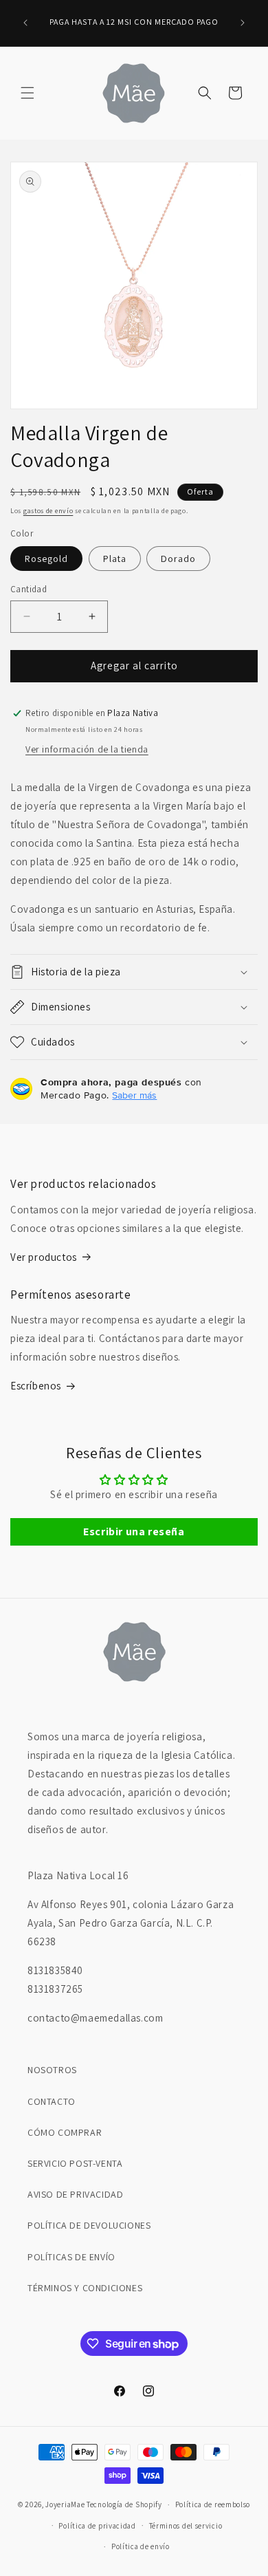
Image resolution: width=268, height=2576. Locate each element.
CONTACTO (52, 2101)
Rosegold (46, 559)
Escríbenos (36, 1386)
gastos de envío (48, 511)
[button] (27, 93)
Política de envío (141, 2546)
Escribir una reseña (134, 1531)
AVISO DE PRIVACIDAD (75, 2194)
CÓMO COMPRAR (65, 2132)
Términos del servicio (186, 2526)
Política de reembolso (213, 2504)
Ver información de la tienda (87, 749)
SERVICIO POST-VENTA (75, 2163)
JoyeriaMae (65, 2504)
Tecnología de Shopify (124, 2504)
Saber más (134, 1095)
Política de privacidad (97, 2526)
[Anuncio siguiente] (243, 23)
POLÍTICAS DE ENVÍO (71, 2257)
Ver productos (44, 1257)
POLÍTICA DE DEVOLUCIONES (89, 2225)
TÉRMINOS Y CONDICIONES (85, 2288)
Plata (115, 559)
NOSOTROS (52, 2070)
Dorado (178, 559)
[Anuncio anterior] (25, 23)
